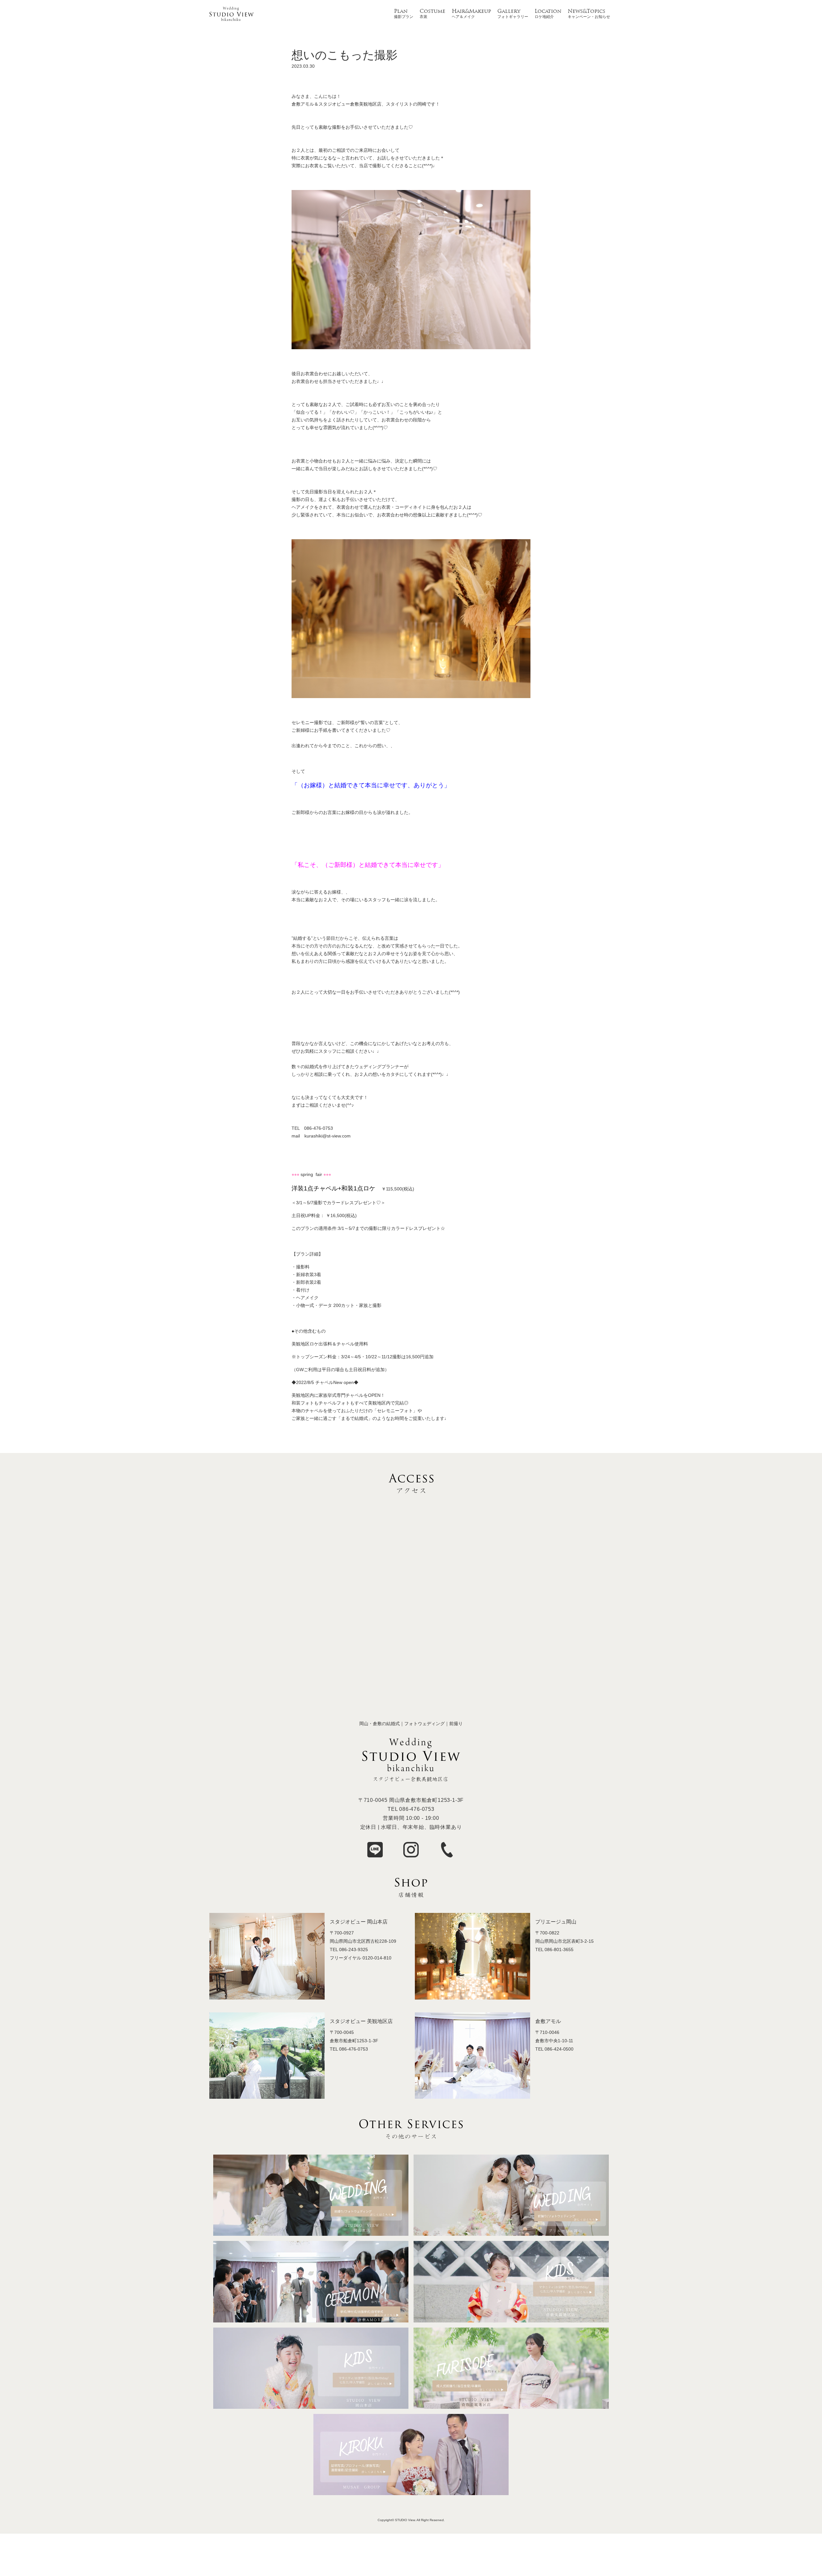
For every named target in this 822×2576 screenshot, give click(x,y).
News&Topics (586, 12)
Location (548, 12)
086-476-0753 (417, 1809)
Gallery (509, 12)
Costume (433, 12)
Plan (401, 12)
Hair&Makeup (471, 12)
